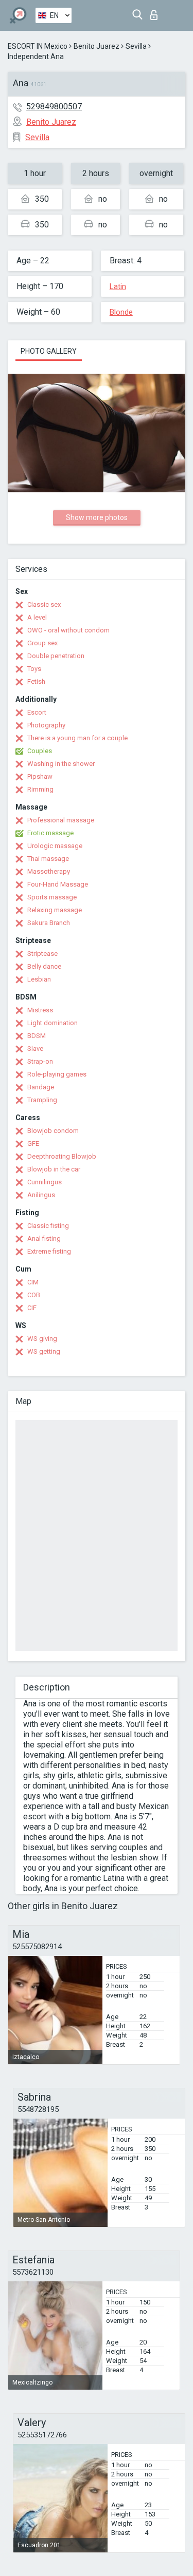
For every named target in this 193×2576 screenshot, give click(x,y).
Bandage (41, 1087)
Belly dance (44, 966)
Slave (35, 1049)
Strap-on (40, 1061)
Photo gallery (49, 351)
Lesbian (39, 979)
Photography (46, 725)
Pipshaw (40, 776)
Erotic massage (50, 833)
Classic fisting (48, 1226)
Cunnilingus (45, 1182)
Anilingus (41, 1195)
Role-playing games (57, 1074)
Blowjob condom (53, 1131)
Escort (37, 712)
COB (34, 1295)
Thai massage (48, 859)
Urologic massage (55, 846)
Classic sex (44, 604)
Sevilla (136, 46)
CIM (33, 1282)
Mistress (40, 1010)
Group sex (42, 643)
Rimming (40, 789)
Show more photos (97, 517)
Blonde (121, 312)
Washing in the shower (61, 764)
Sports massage (52, 897)
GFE (33, 1143)
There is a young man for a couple (77, 738)
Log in (156, 12)
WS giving (42, 1339)
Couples (40, 751)
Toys (34, 669)
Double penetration (56, 656)
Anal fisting (44, 1238)
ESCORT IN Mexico (38, 46)
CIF (32, 1308)
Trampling (42, 1100)
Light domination (52, 1023)
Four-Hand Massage (58, 884)
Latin (118, 286)
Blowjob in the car (54, 1169)
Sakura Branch (49, 923)
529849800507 (54, 107)
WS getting (44, 1351)
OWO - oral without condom (68, 630)
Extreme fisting (49, 1251)
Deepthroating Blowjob (62, 1156)
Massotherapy (49, 871)
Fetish (36, 681)
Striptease (42, 954)
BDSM (37, 1036)
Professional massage (61, 820)
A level (37, 617)
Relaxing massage (55, 910)
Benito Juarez (97, 46)
